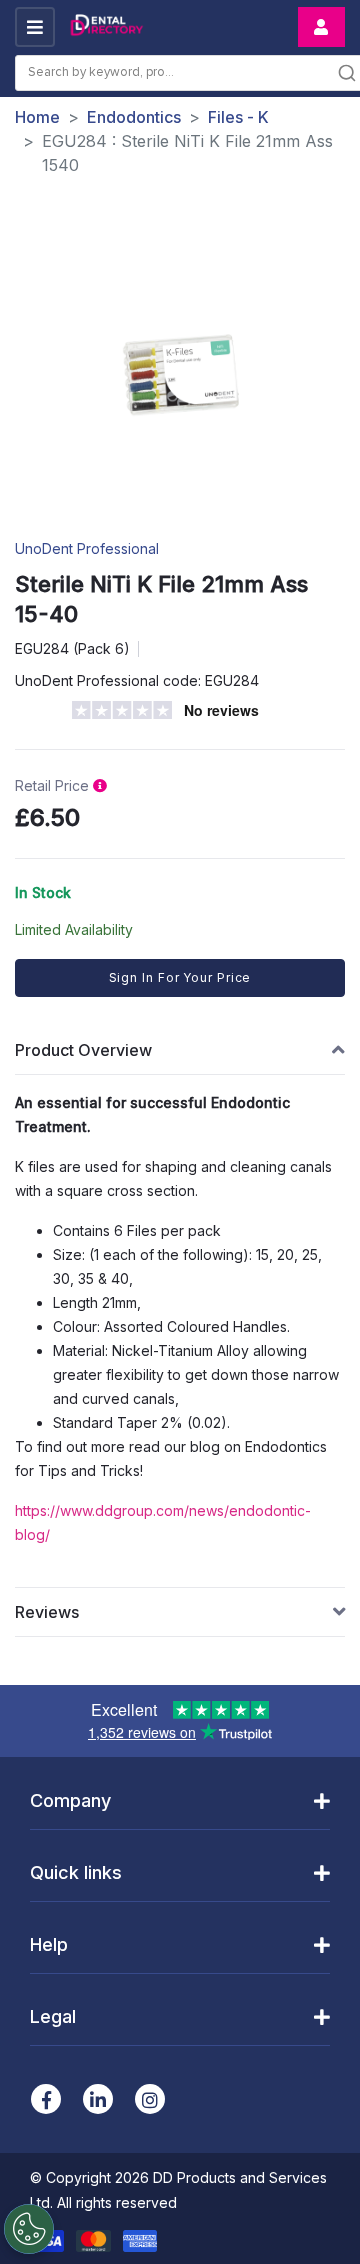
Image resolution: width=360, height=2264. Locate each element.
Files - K (238, 117)
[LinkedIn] (98, 2099)
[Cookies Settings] (29, 2229)
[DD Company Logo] (106, 27)
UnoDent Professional (87, 548)
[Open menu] (35, 27)
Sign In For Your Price (180, 977)
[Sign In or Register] (321, 27)
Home (37, 117)
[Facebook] (46, 2099)
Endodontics (134, 117)
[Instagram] (150, 2099)
